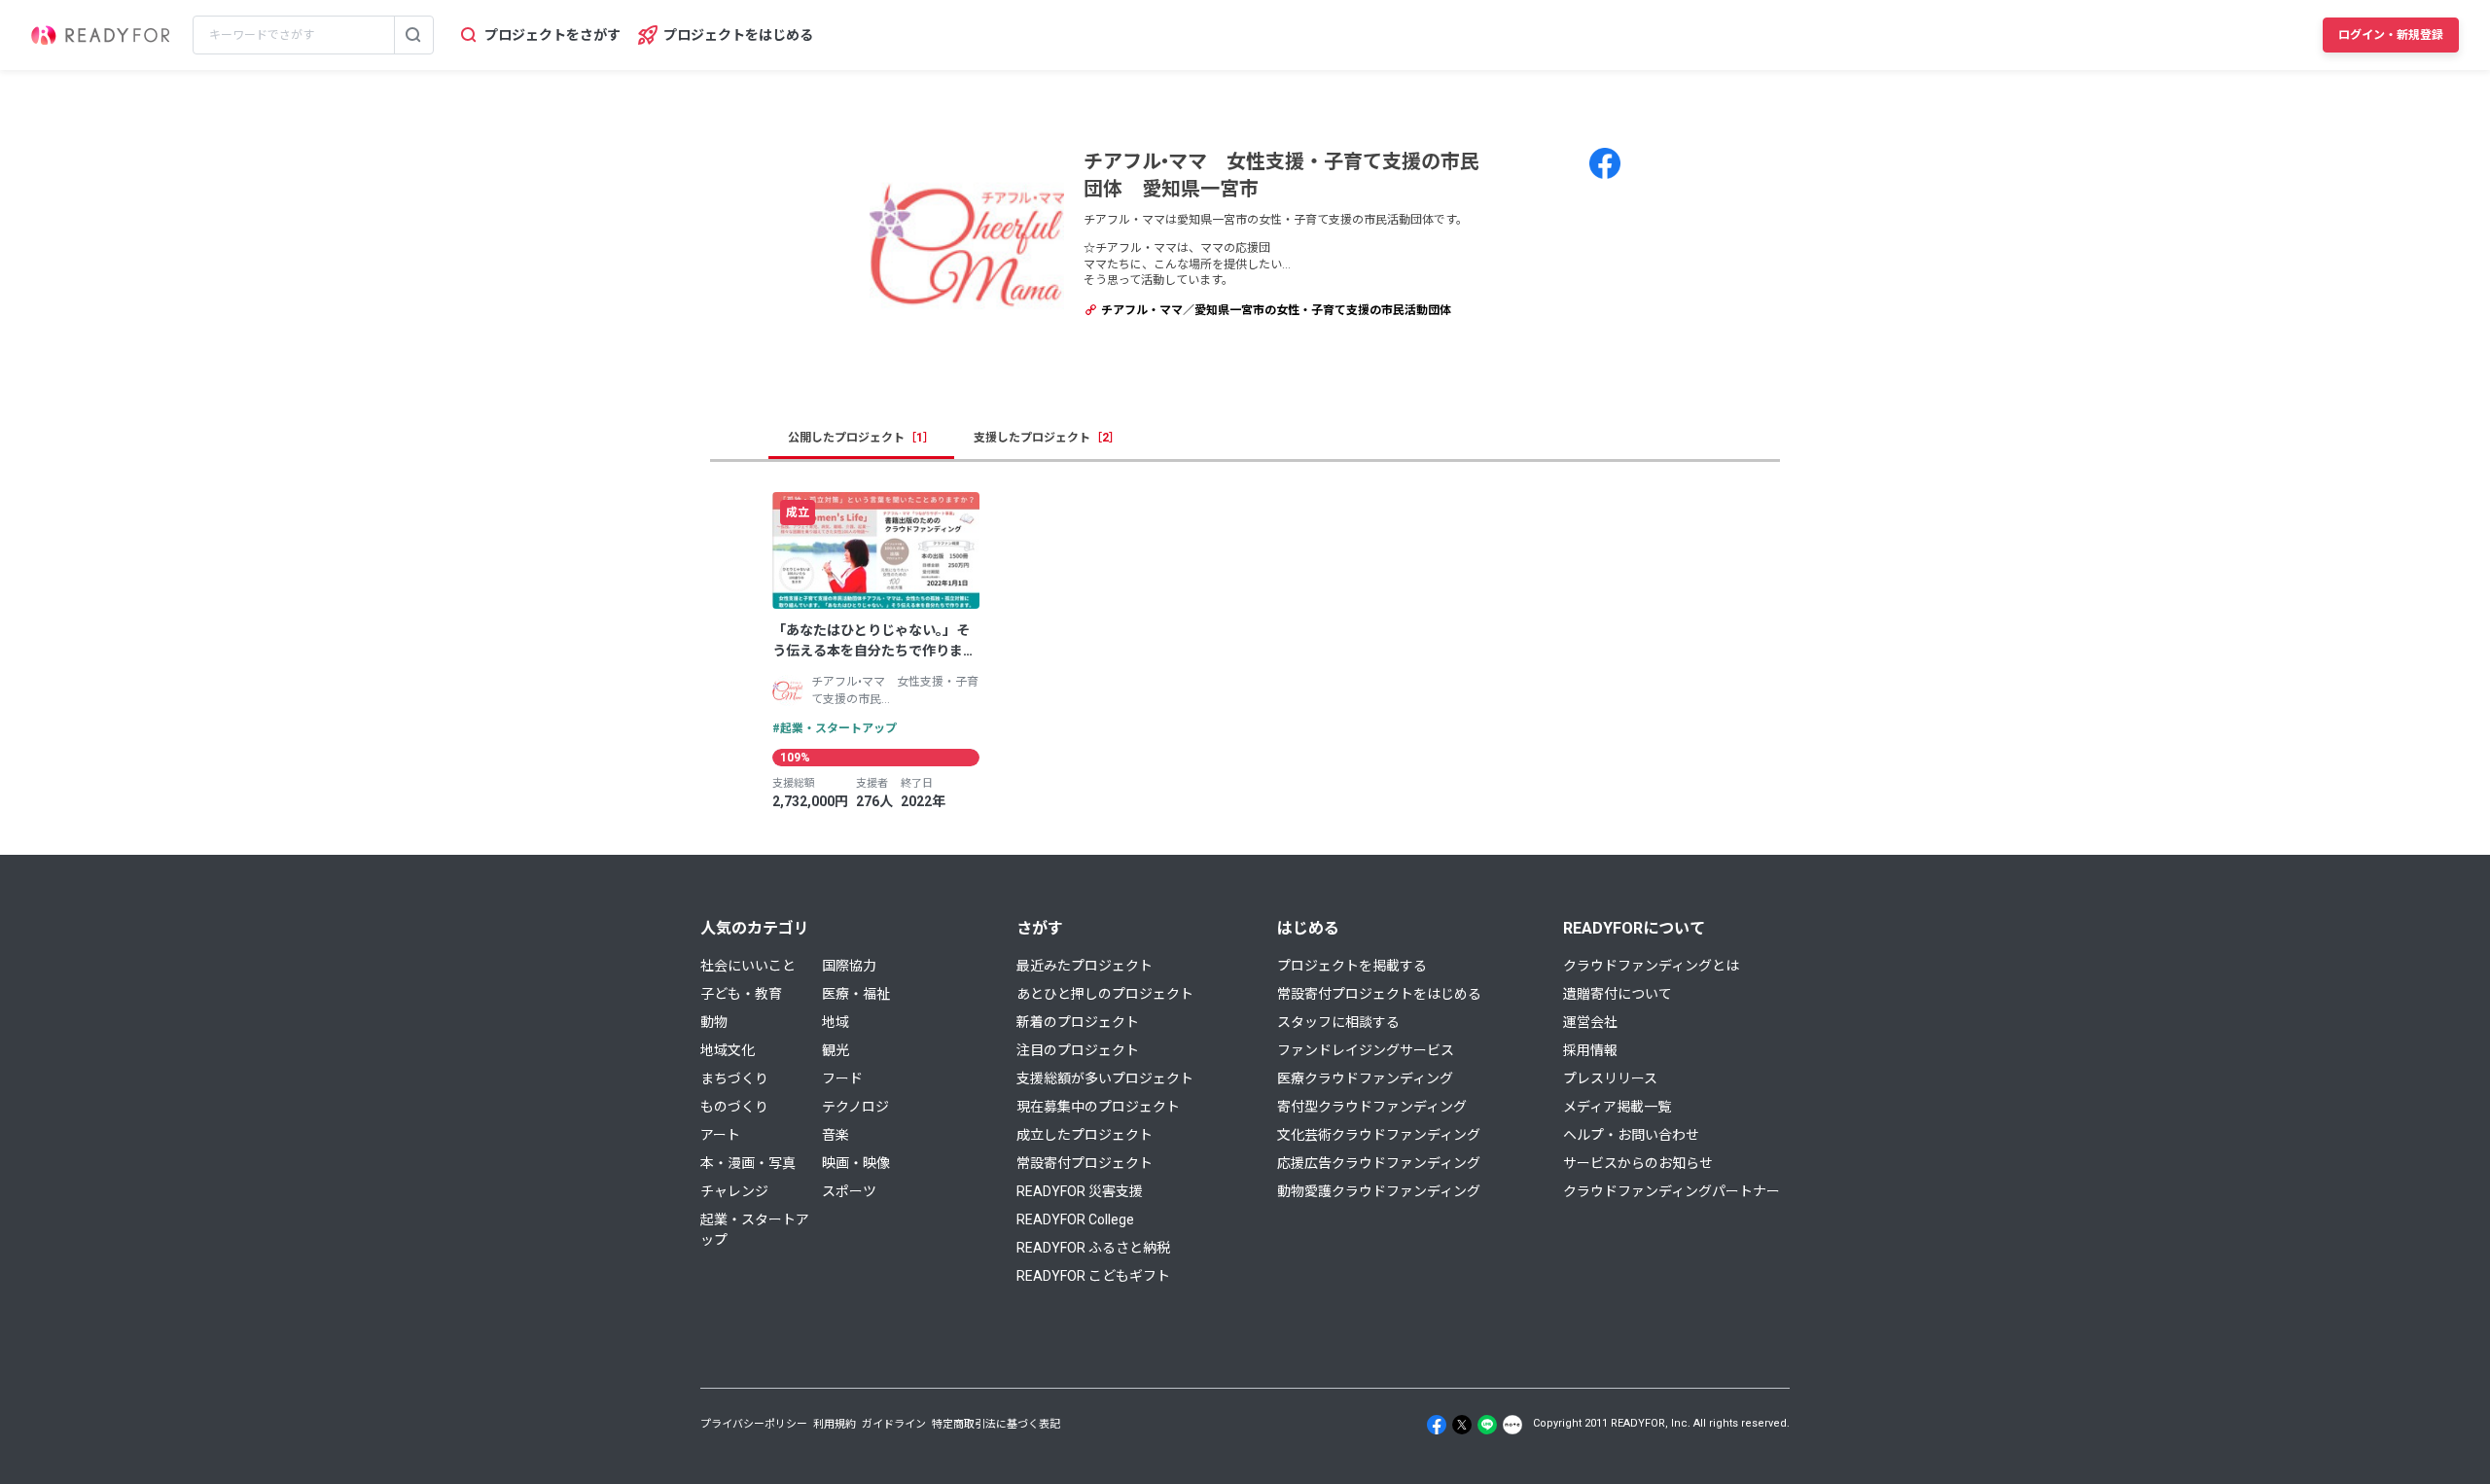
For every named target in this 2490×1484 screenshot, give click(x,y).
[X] (1462, 1425)
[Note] (1512, 1425)
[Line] (1487, 1425)
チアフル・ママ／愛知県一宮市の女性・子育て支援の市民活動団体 (1275, 310)
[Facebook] (1437, 1425)
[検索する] (413, 35)
